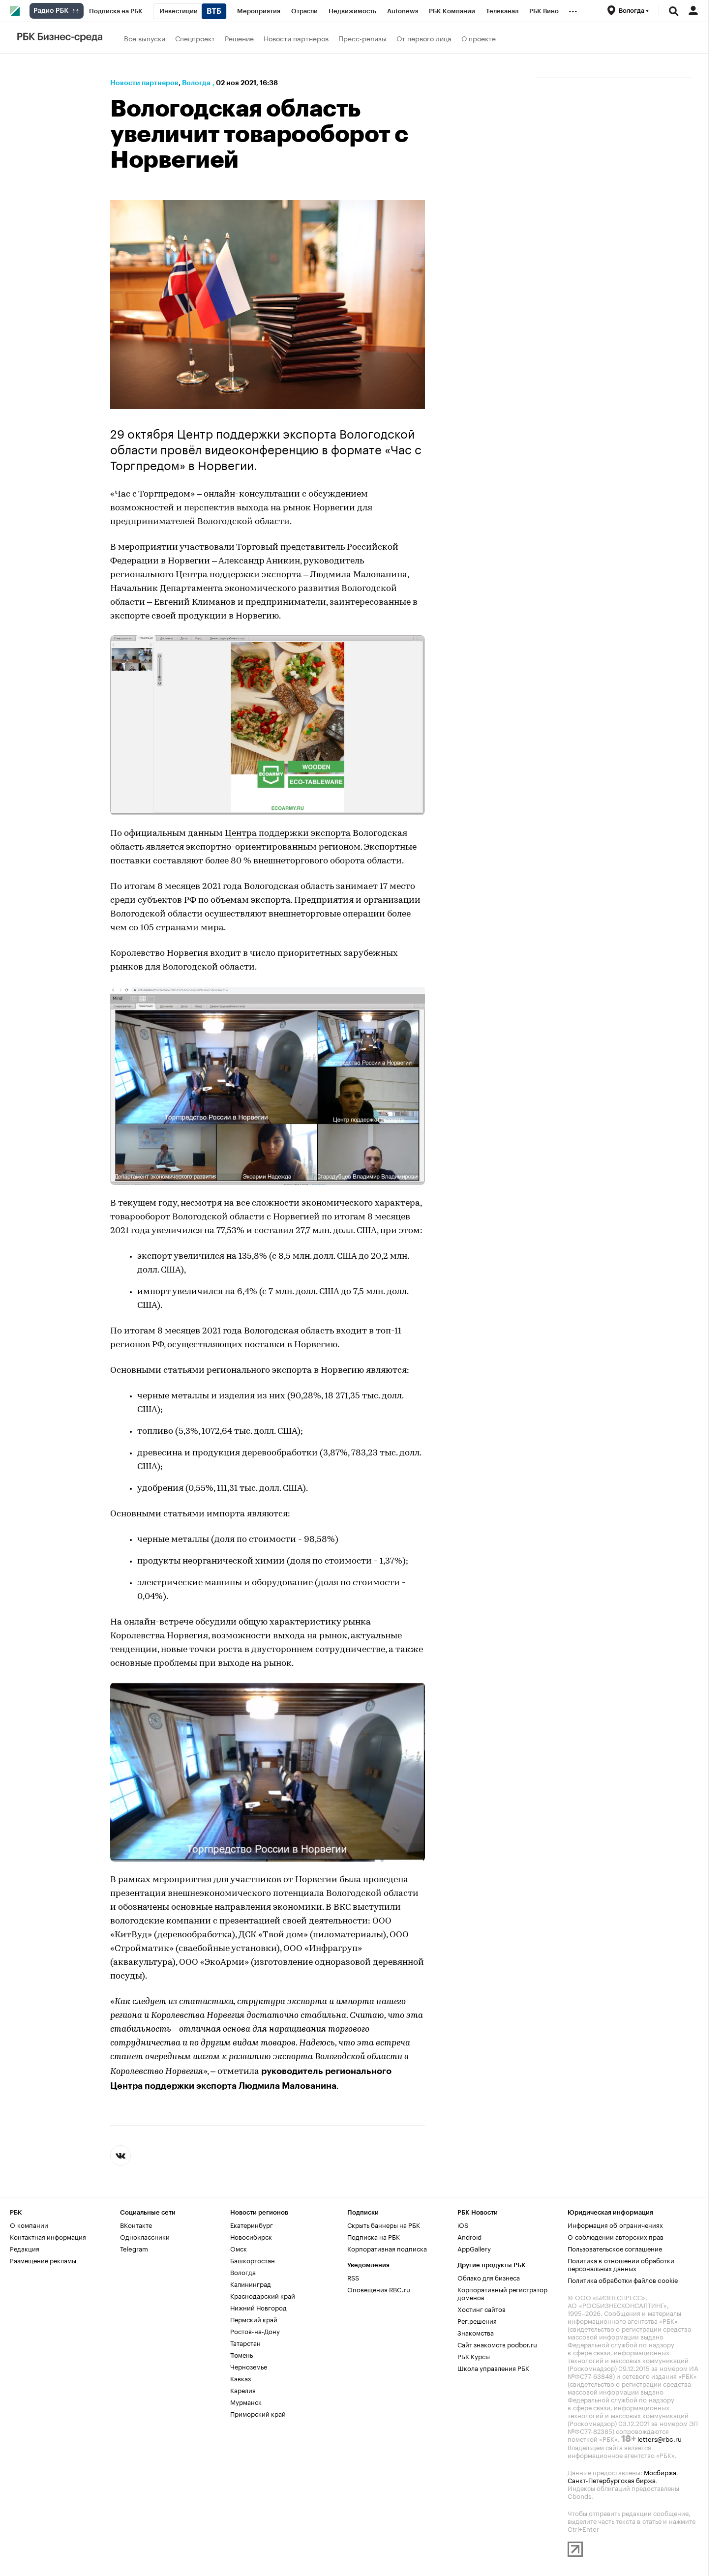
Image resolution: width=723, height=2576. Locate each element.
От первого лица (424, 38)
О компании (29, 2224)
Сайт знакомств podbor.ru (497, 2344)
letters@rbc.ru (660, 2438)
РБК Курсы (474, 2356)
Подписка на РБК (374, 2236)
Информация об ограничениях (615, 2224)
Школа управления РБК (493, 2368)
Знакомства (476, 2332)
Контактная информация (48, 2236)
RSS (353, 2277)
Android (469, 2236)
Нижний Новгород (258, 2307)
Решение (239, 38)
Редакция (25, 2248)
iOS (463, 2224)
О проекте (479, 38)
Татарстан (245, 2342)
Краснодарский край (263, 2295)
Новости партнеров (296, 38)
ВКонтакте (136, 2224)
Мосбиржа (660, 2472)
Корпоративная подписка (387, 2248)
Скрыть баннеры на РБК (384, 2224)
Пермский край (254, 2319)
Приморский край (258, 2413)
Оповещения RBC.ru (379, 2289)
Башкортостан (253, 2260)
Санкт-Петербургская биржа (612, 2480)
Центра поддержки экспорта (288, 834)
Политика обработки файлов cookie (623, 2280)
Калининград (251, 2283)
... (573, 9)
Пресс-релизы (362, 38)
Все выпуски (145, 38)
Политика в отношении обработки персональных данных (621, 2264)
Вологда (196, 83)
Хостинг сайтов (482, 2309)
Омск (239, 2248)
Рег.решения (477, 2320)
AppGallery (474, 2248)
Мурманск (246, 2401)
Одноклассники (145, 2236)
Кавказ (241, 2378)
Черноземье (249, 2366)
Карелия (243, 2390)
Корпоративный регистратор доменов (502, 2293)
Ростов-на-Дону (255, 2331)
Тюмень (241, 2354)
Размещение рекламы (43, 2260)
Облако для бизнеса (489, 2277)
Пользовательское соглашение (615, 2248)
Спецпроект (195, 38)
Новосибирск (251, 2236)
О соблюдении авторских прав (616, 2236)
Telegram (134, 2248)
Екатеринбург (252, 2224)
